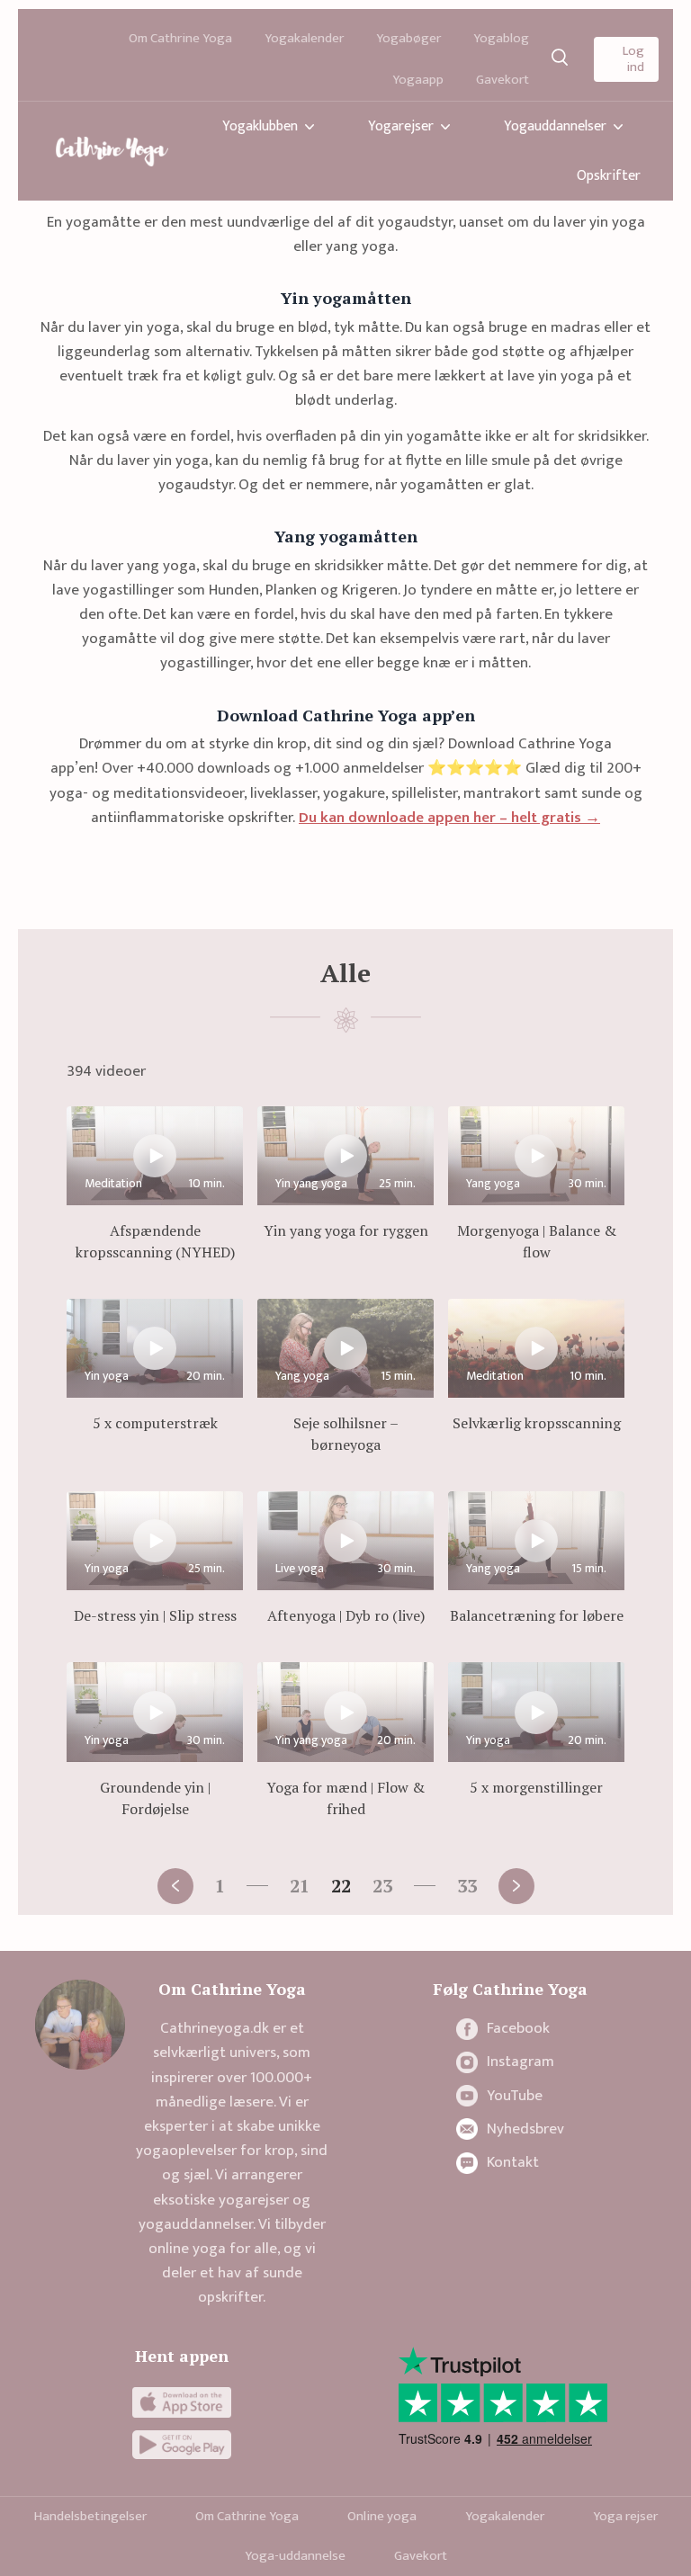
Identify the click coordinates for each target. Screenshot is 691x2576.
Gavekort (503, 80)
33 (467, 1886)
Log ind (633, 59)
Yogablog (501, 38)
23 (382, 1886)
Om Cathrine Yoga (180, 38)
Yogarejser (401, 126)
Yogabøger (408, 38)
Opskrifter (609, 176)
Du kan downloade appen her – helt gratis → (449, 818)
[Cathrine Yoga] (112, 151)
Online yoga (382, 2516)
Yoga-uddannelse (295, 2556)
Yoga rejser (625, 2516)
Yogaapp (418, 80)
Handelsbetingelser (90, 2516)
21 (300, 1886)
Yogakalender (304, 38)
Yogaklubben (260, 126)
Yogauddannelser (555, 126)
